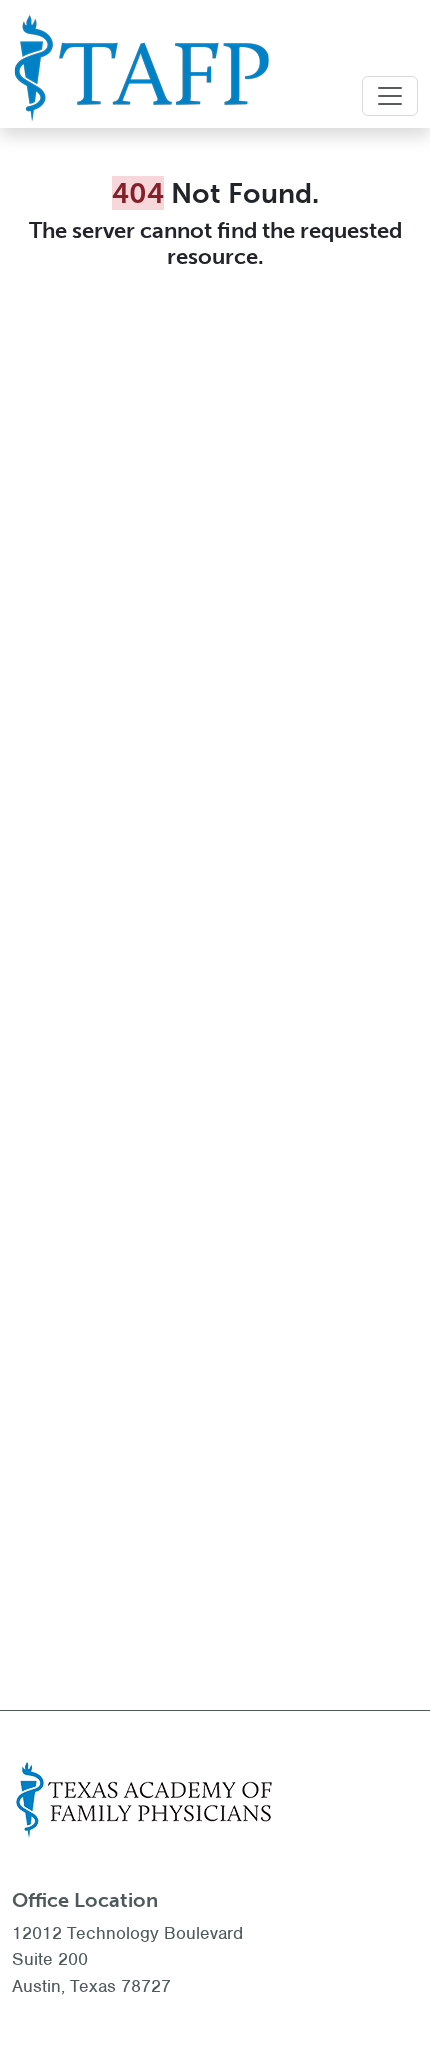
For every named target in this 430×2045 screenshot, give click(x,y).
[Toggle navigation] (390, 96)
